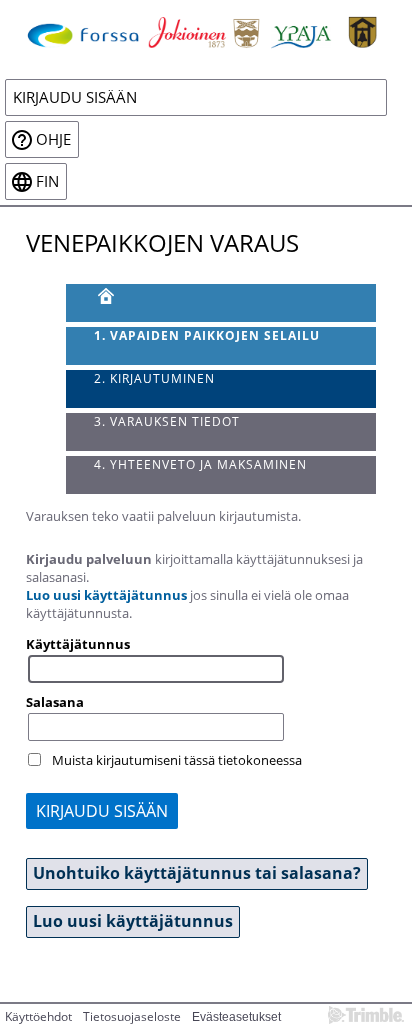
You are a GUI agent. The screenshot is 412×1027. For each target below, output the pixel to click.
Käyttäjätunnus (78, 644)
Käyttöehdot (38, 1016)
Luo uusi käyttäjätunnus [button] (133, 921)
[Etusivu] (221, 303)
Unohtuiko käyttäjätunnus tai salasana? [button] (197, 873)
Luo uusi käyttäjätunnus (106, 595)
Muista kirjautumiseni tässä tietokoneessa (177, 760)
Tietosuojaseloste (132, 1016)
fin (47, 181)
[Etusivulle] (206, 31)
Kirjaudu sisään (75, 97)
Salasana (55, 702)
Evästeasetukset (236, 1017)
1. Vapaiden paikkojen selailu (207, 335)
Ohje (53, 139)
